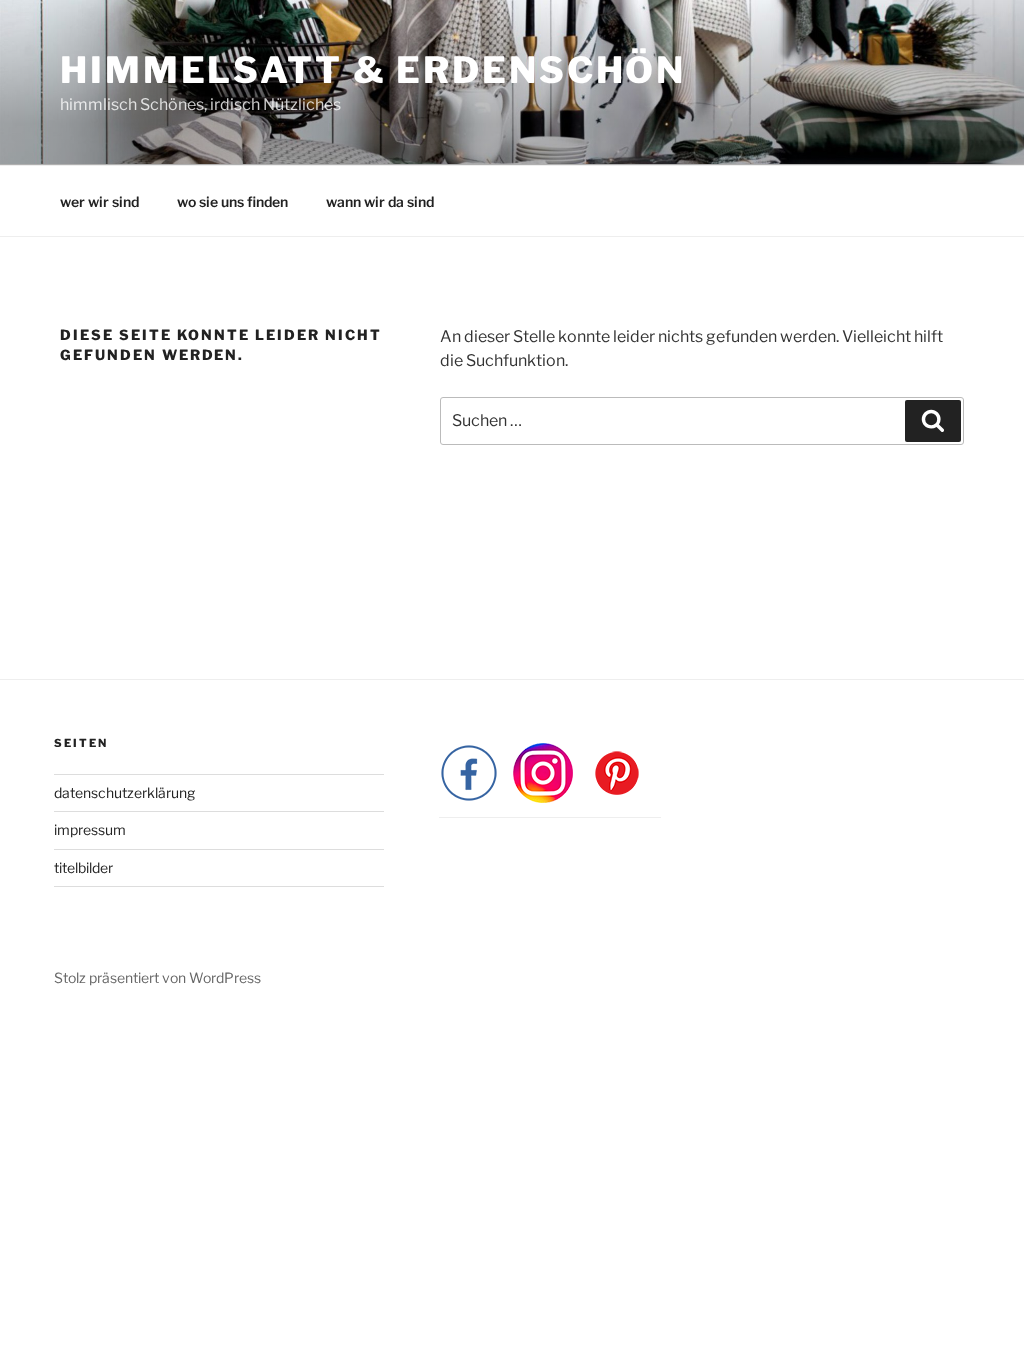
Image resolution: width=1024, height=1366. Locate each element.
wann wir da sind (380, 201)
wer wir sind (99, 201)
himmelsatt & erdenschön (373, 70)
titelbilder (83, 867)
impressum (90, 829)
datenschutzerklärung (124, 792)
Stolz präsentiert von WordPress (157, 977)
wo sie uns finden (232, 201)
